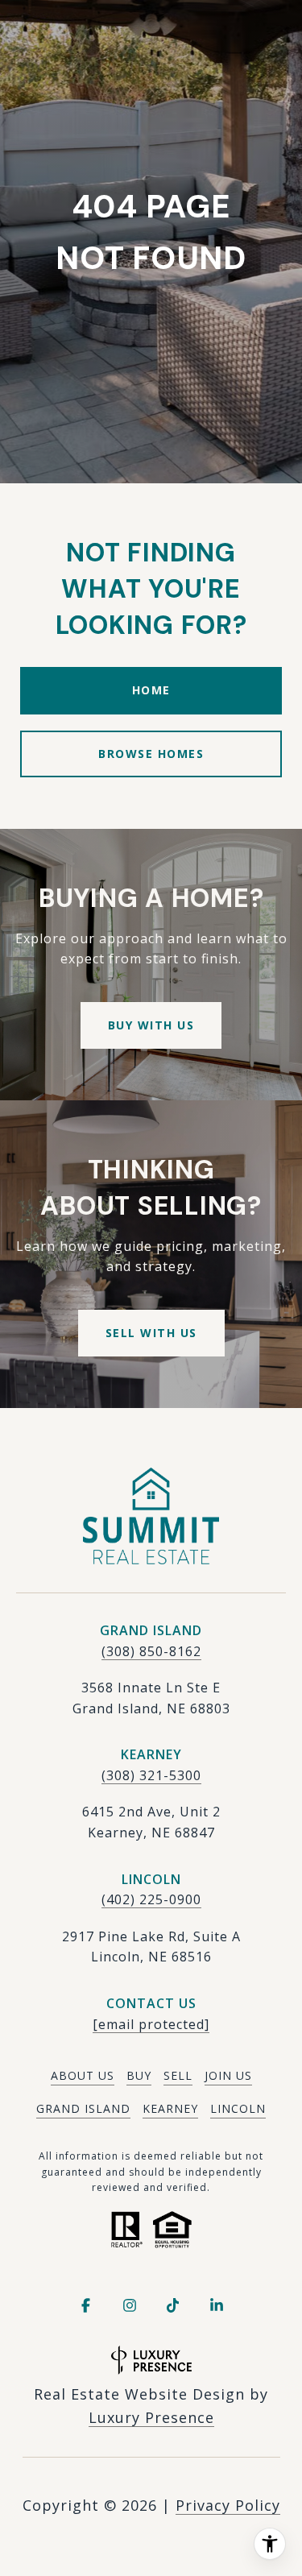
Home (151, 690)
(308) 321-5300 (151, 1775)
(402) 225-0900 (151, 1899)
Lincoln (238, 2108)
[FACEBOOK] (86, 2305)
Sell (178, 2075)
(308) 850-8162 (151, 1651)
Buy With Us (151, 1025)
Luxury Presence (151, 2417)
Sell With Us (151, 1333)
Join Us (228, 2075)
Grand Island (83, 2108)
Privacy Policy (228, 2505)
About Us (83, 2075)
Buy (139, 2075)
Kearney (170, 2108)
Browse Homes (151, 754)
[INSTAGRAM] (130, 2305)
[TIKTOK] (173, 2305)
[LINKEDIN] (217, 2305)
